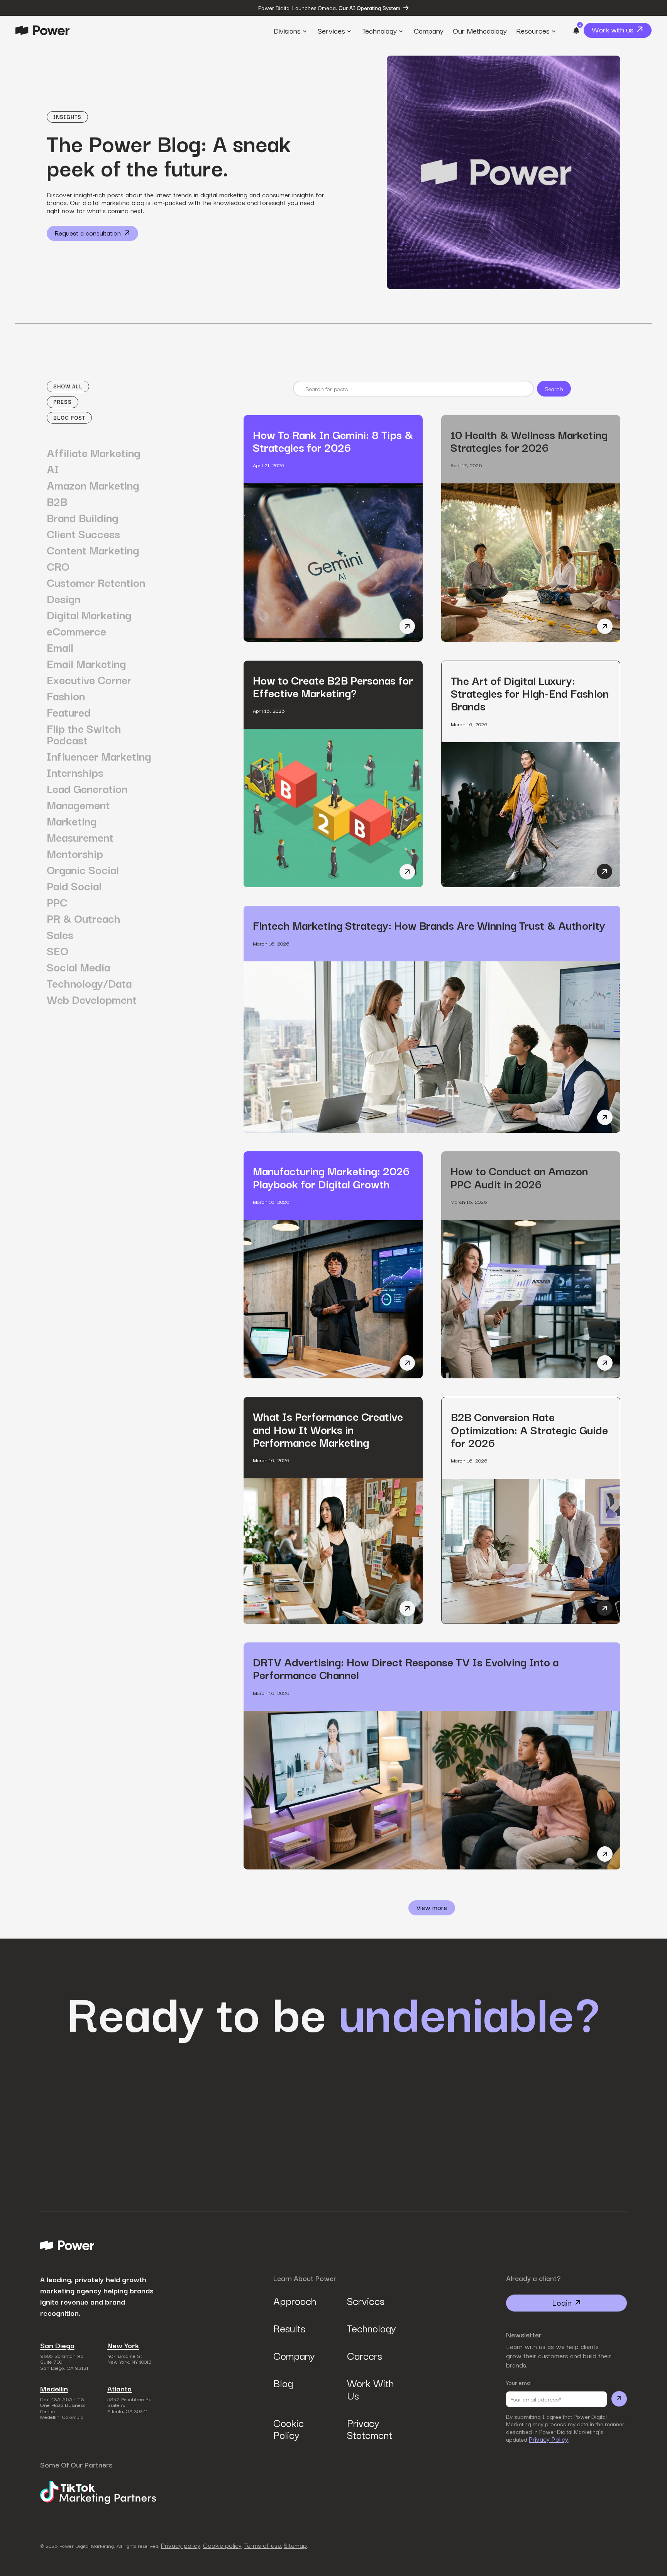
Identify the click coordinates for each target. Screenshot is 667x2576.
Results (289, 2328)
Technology (371, 2328)
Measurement (80, 837)
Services (366, 2301)
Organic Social (83, 869)
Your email (519, 2382)
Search (554, 388)
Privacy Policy (548, 2439)
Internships (75, 772)
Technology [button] (379, 30)
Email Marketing (86, 663)
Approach (295, 2301)
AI (53, 469)
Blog (283, 2383)
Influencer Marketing (99, 756)
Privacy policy (181, 2545)
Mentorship (75, 853)
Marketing (72, 821)
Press (63, 402)
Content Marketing (93, 550)
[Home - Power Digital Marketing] (42, 30)
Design (63, 598)
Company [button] (429, 30)
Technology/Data (89, 983)
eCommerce (76, 631)
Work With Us (370, 2389)
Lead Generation (87, 788)
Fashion (66, 696)
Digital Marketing (89, 615)
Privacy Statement (370, 2429)
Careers (365, 2355)
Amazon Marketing (93, 485)
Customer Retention (96, 582)
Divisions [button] (287, 30)
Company (294, 2355)
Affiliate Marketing (93, 452)
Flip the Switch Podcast (84, 734)
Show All (68, 386)
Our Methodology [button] (480, 30)
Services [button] (331, 30)
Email (60, 647)
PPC (57, 902)
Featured (69, 712)
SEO (58, 951)
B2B (57, 501)
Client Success (83, 534)
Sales (60, 934)
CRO (58, 566)
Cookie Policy (289, 2429)
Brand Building (82, 517)
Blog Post (69, 418)
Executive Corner (89, 680)
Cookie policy (222, 2545)
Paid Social (74, 886)
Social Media (78, 967)
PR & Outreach (84, 918)
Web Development (92, 999)
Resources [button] (533, 30)
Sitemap (295, 2545)
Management (78, 805)
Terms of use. (263, 2545)
